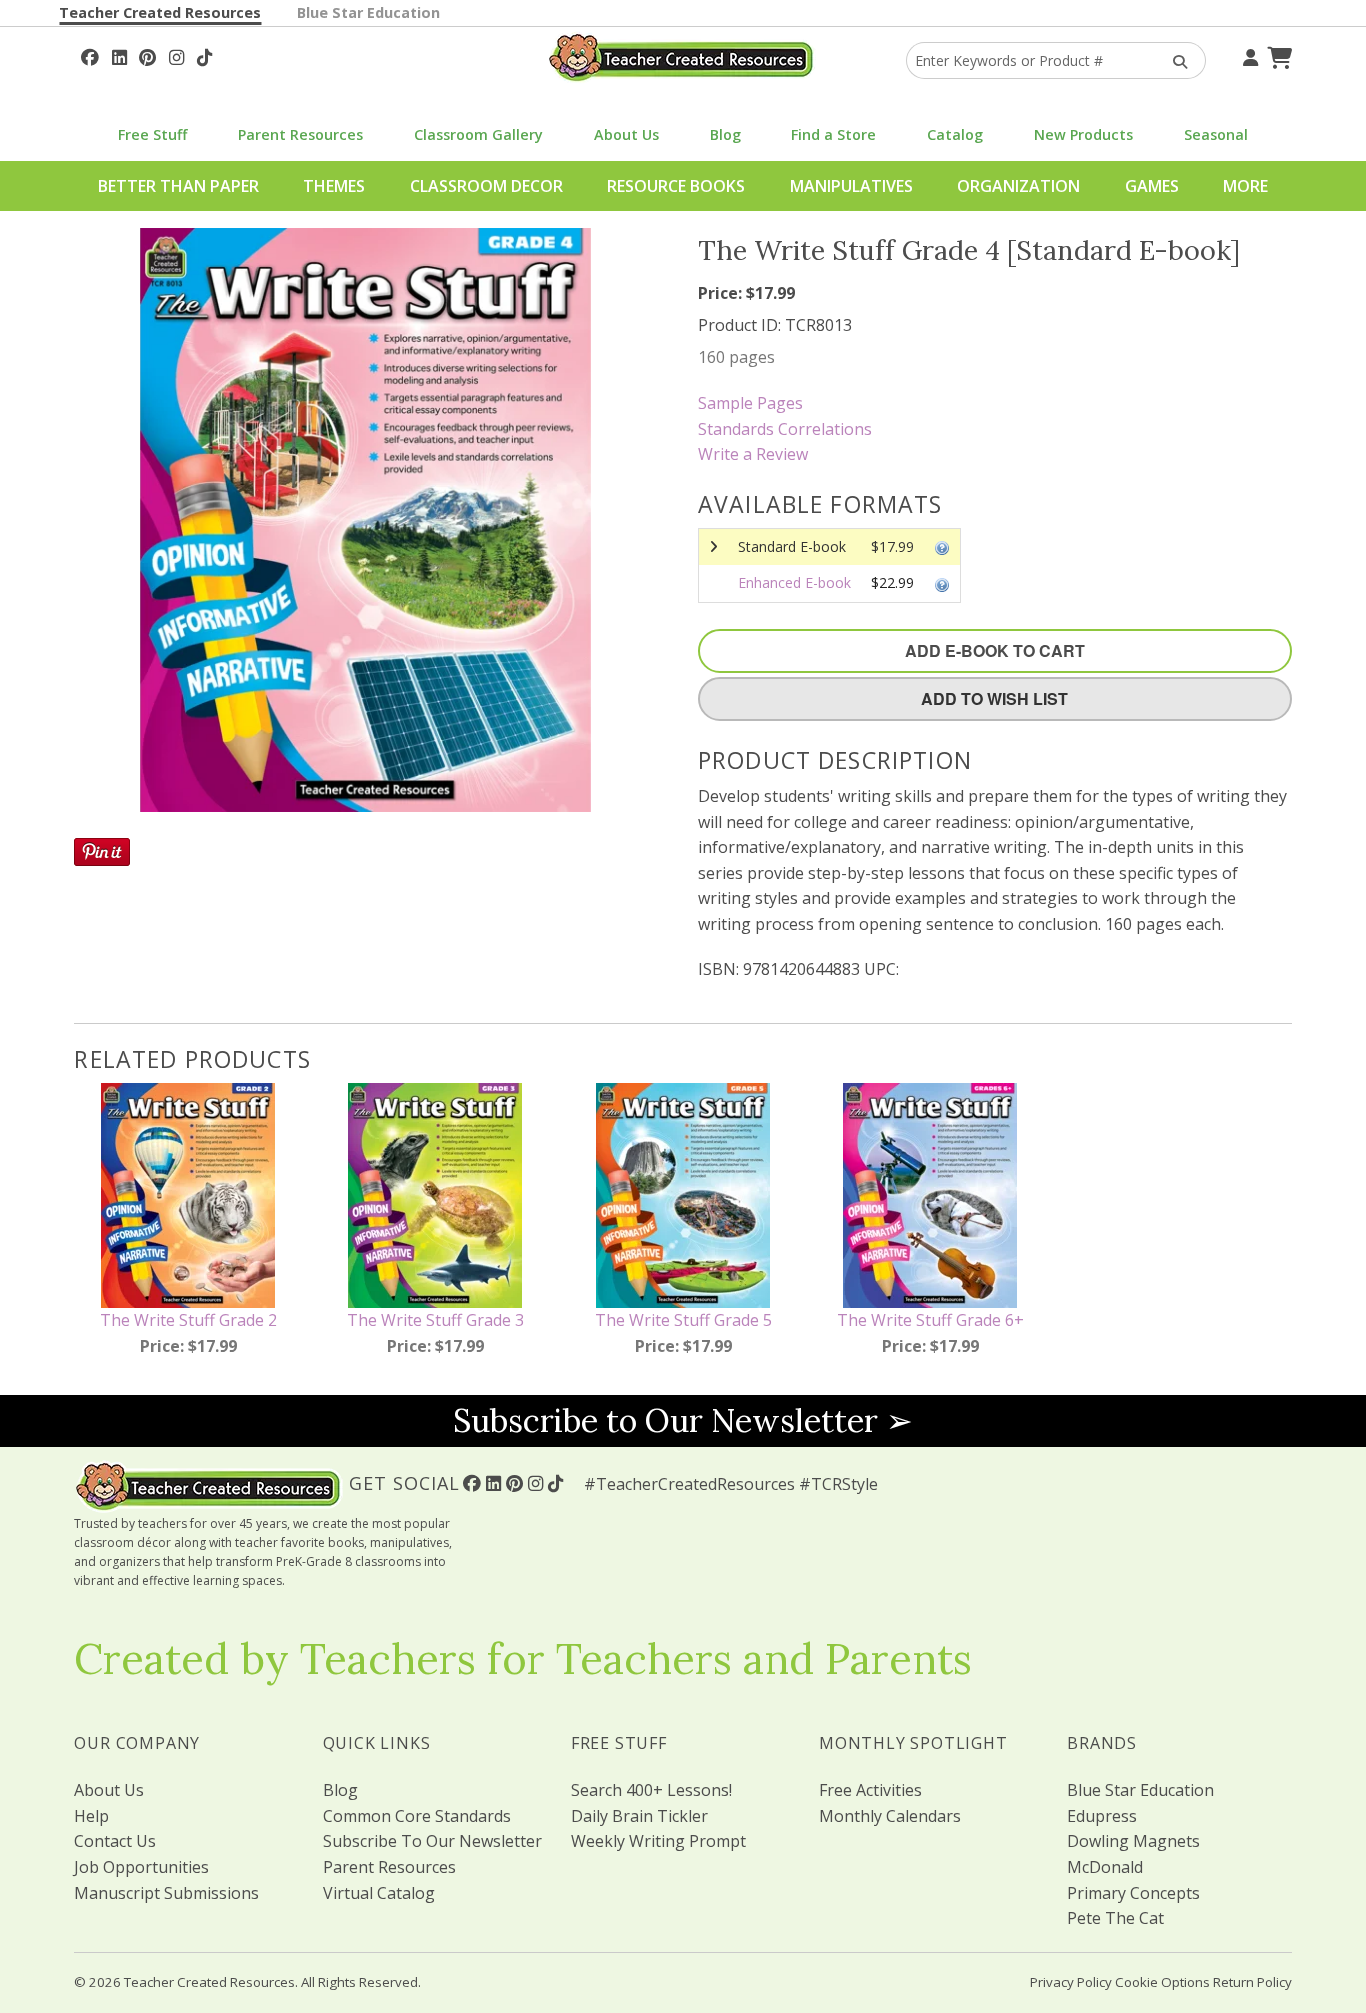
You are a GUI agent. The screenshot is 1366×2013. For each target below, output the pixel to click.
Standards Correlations (785, 429)
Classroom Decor (486, 186)
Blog (725, 134)
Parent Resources (300, 134)
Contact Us (115, 1841)
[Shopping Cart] (1277, 55)
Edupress (1102, 1816)
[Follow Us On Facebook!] (90, 55)
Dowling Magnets (1133, 1841)
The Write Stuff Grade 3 (435, 1320)
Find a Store (833, 134)
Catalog (955, 134)
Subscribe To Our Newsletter (432, 1841)
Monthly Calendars (890, 1816)
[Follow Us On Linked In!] (119, 55)
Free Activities (870, 1790)
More (1245, 186)
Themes (334, 186)
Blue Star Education (368, 12)
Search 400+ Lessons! (651, 1790)
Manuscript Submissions (166, 1893)
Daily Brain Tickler (639, 1816)
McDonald (1105, 1867)
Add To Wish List (994, 698)
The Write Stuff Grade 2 (188, 1320)
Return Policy (1252, 1982)
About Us (626, 134)
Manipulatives (851, 186)
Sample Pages (750, 403)
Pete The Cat (1115, 1918)
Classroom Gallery (478, 134)
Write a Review (753, 454)
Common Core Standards (417, 1816)
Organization (1018, 186)
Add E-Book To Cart (995, 650)
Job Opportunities (141, 1867)
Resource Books (676, 186)
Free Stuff (152, 134)
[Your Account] (1248, 55)
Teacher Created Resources (160, 12)
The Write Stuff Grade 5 (683, 1320)
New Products (1083, 134)
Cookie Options (1162, 1982)
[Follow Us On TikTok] (204, 55)
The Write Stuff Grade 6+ (930, 1320)
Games (1152, 186)
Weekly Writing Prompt (658, 1841)
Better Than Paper (178, 186)
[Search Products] (1173, 60)
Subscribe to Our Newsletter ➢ (683, 1420)
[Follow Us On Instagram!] (176, 55)
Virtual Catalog (379, 1893)
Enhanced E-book (794, 582)
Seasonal (1216, 134)
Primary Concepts (1133, 1893)
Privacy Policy (1071, 1982)
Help (91, 1816)
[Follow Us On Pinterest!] (147, 55)
